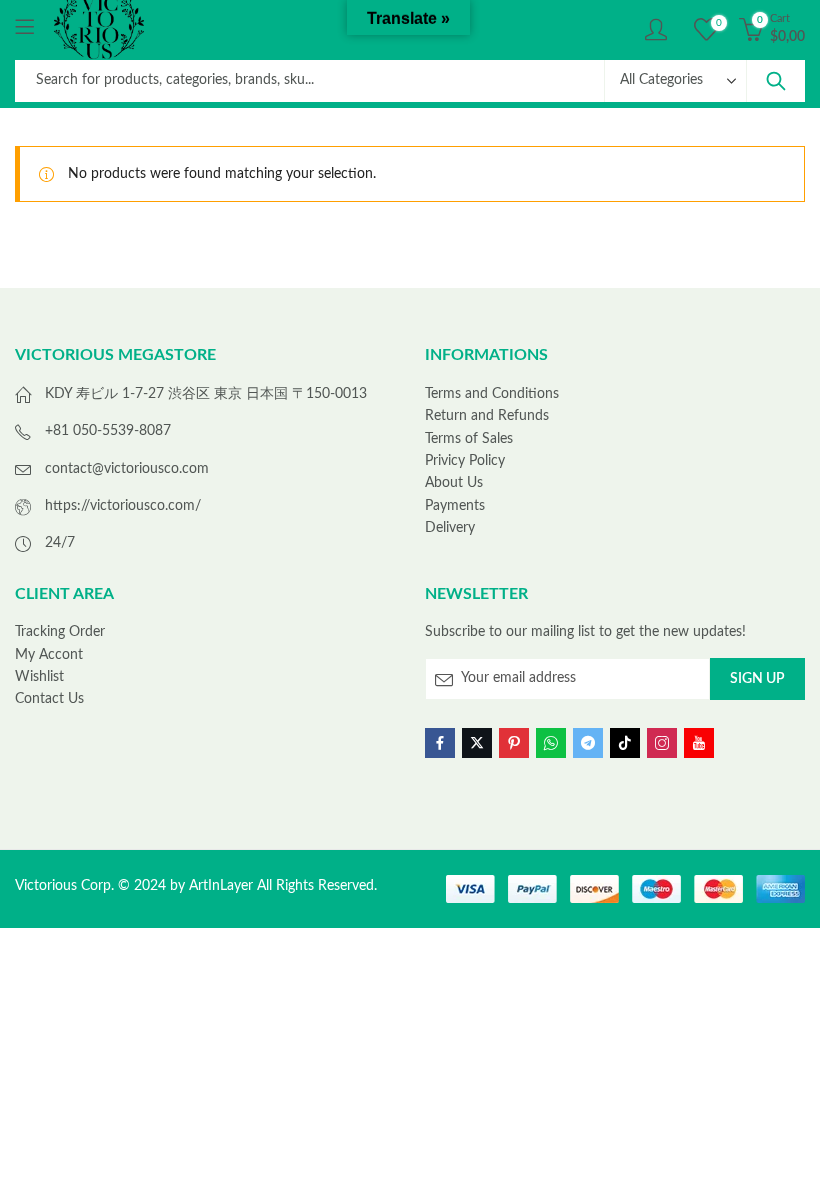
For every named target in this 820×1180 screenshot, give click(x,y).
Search (776, 81)
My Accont (49, 655)
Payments (455, 506)
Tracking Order (60, 632)
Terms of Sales (469, 439)
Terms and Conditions (492, 394)
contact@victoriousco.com (127, 469)
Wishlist (39, 677)
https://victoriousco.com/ (123, 506)
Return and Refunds (487, 416)
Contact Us (49, 699)
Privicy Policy (465, 461)
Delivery (450, 528)
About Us (454, 483)
